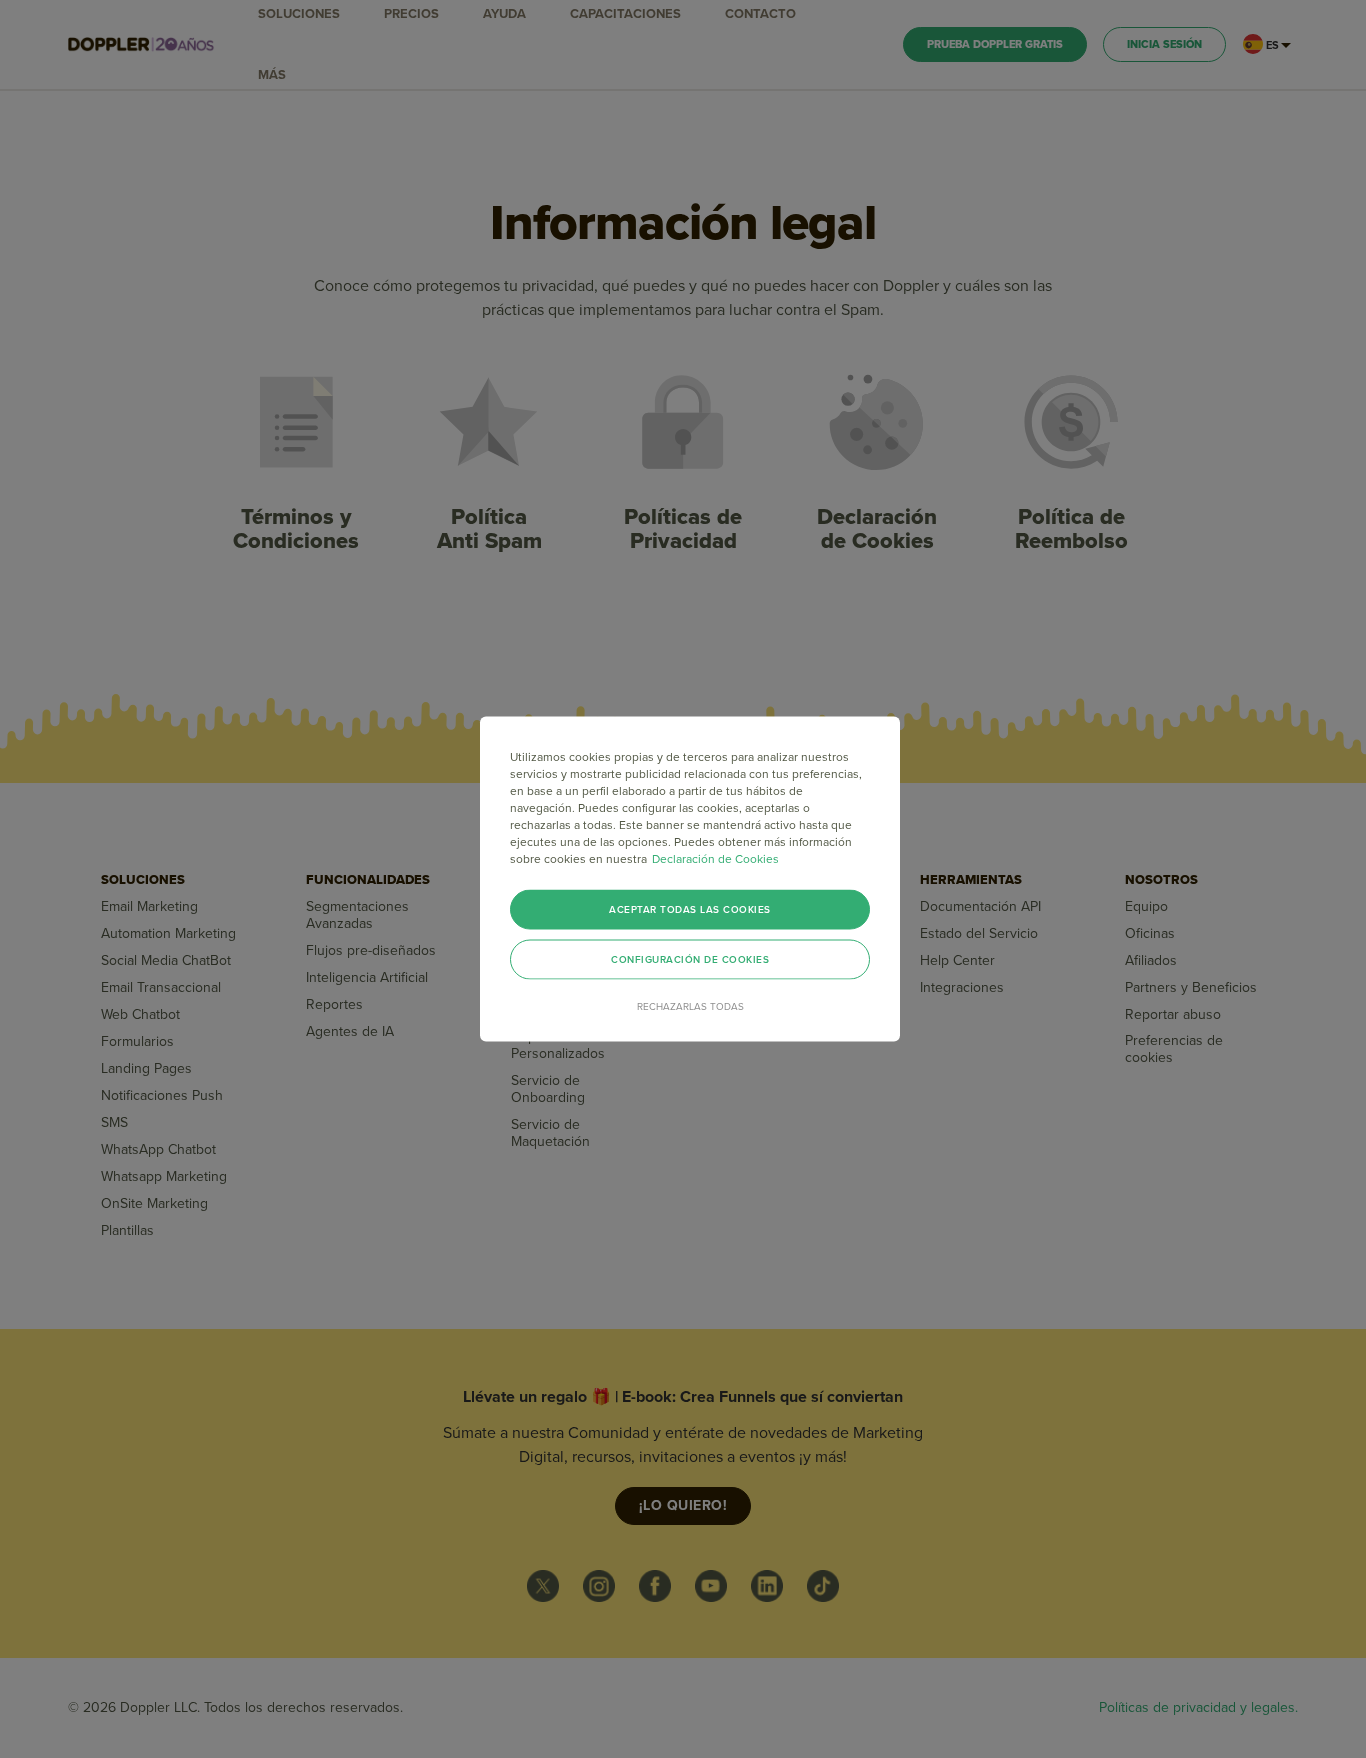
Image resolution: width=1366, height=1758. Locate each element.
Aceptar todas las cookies (690, 910)
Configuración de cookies (690, 960)
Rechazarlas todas (690, 1007)
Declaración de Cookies (715, 859)
